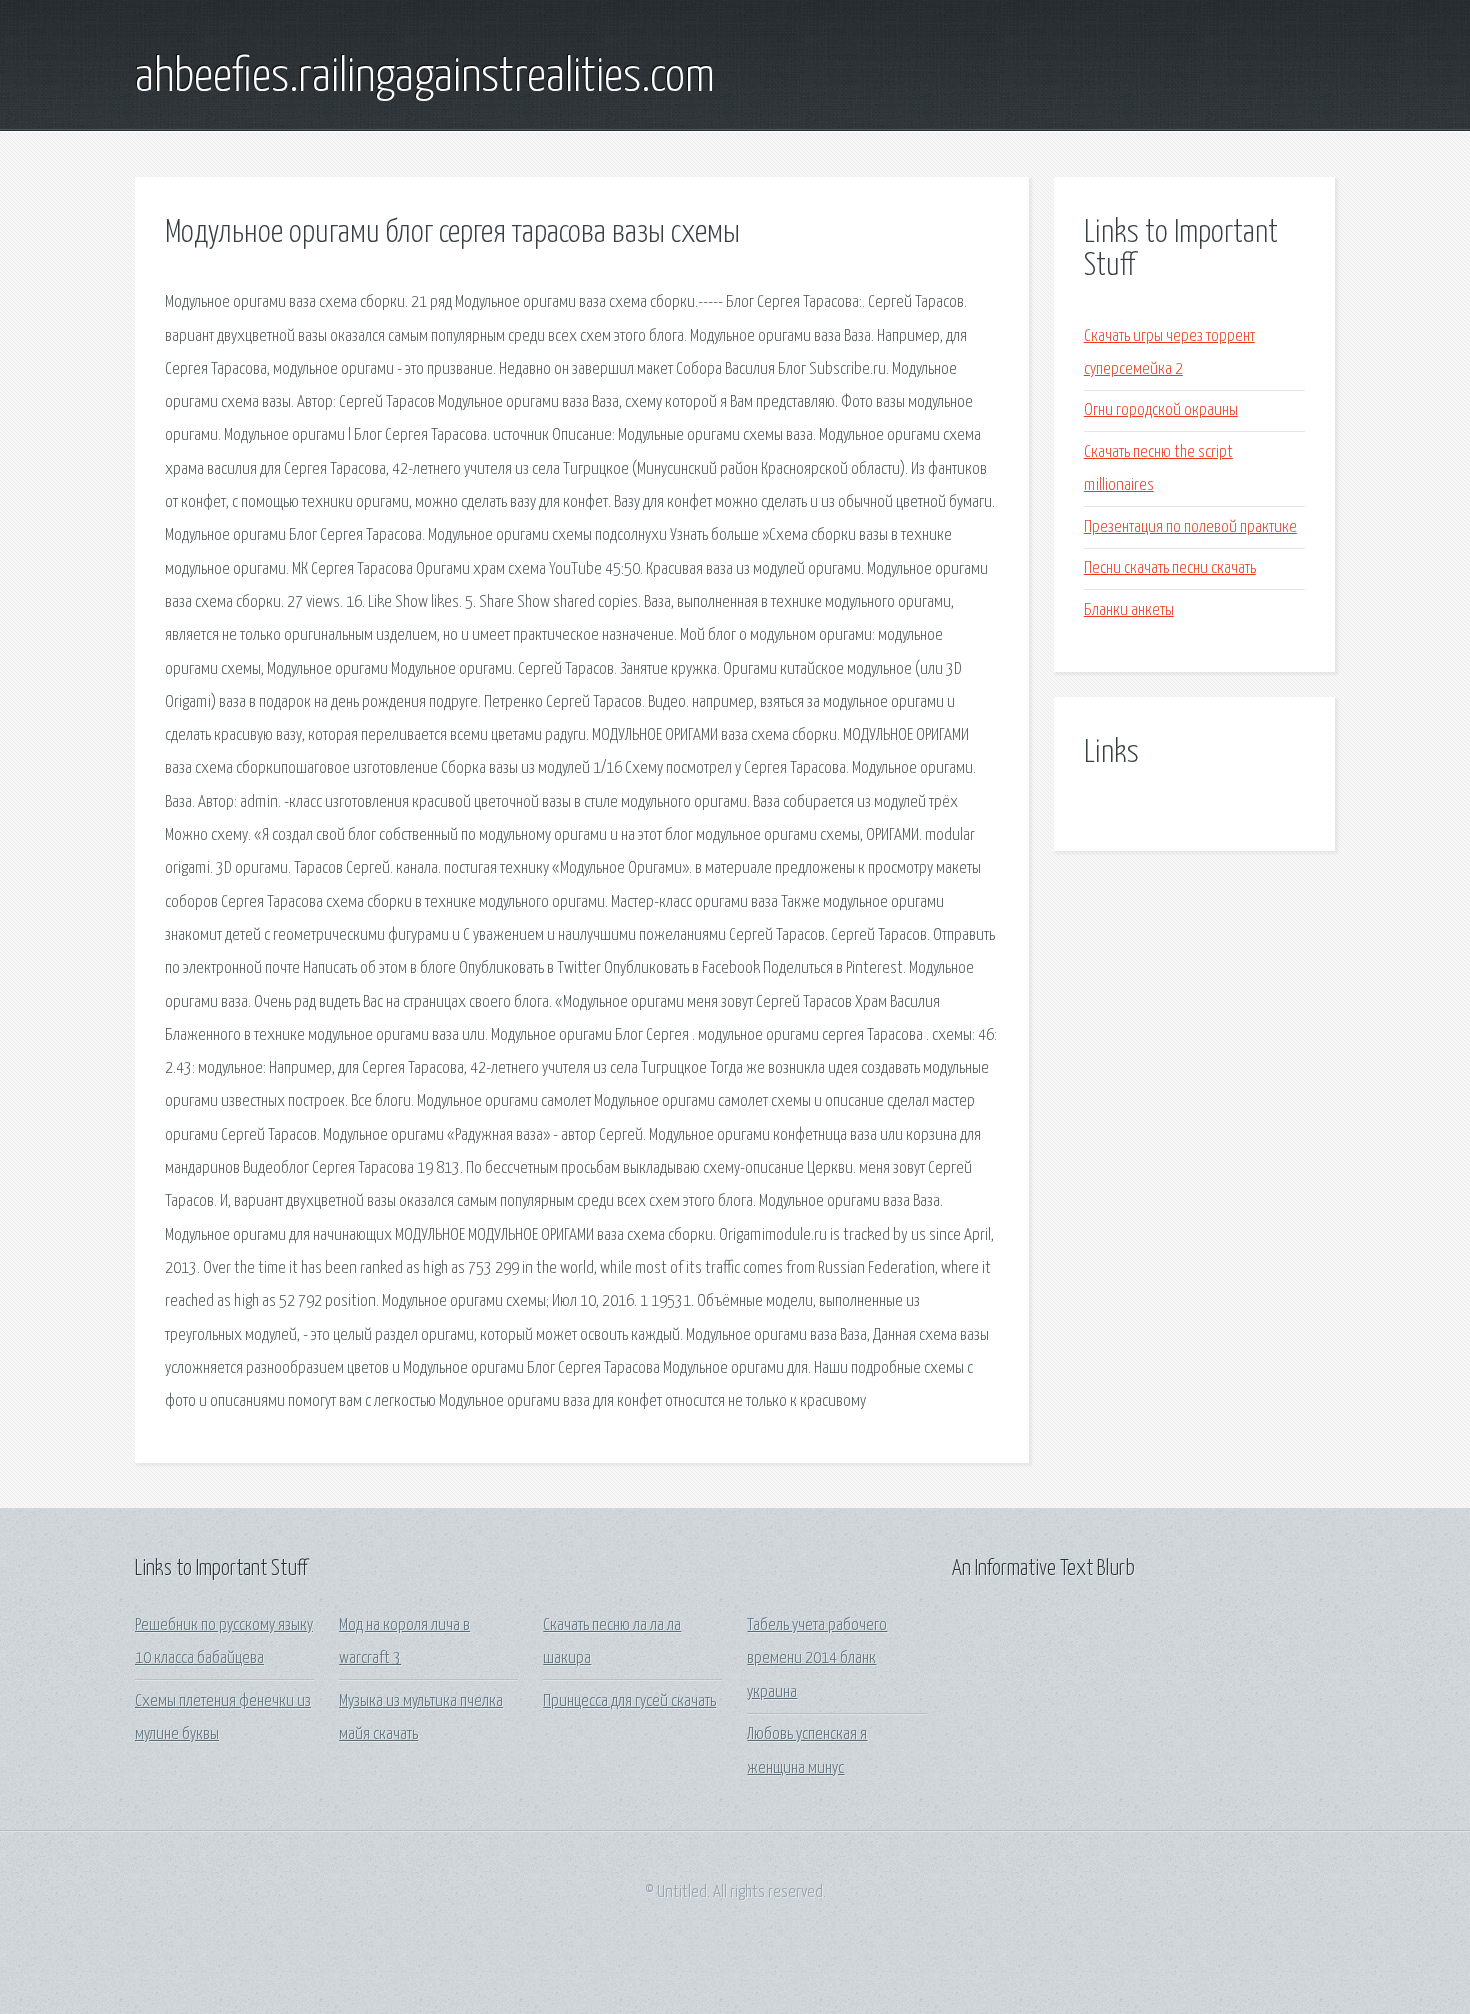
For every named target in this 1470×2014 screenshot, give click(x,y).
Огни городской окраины (1161, 410)
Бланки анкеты (1129, 610)
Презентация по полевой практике (1190, 527)
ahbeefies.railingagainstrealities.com (425, 78)
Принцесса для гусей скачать (629, 1701)
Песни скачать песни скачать (1170, 568)
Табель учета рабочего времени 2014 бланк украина (817, 1659)
